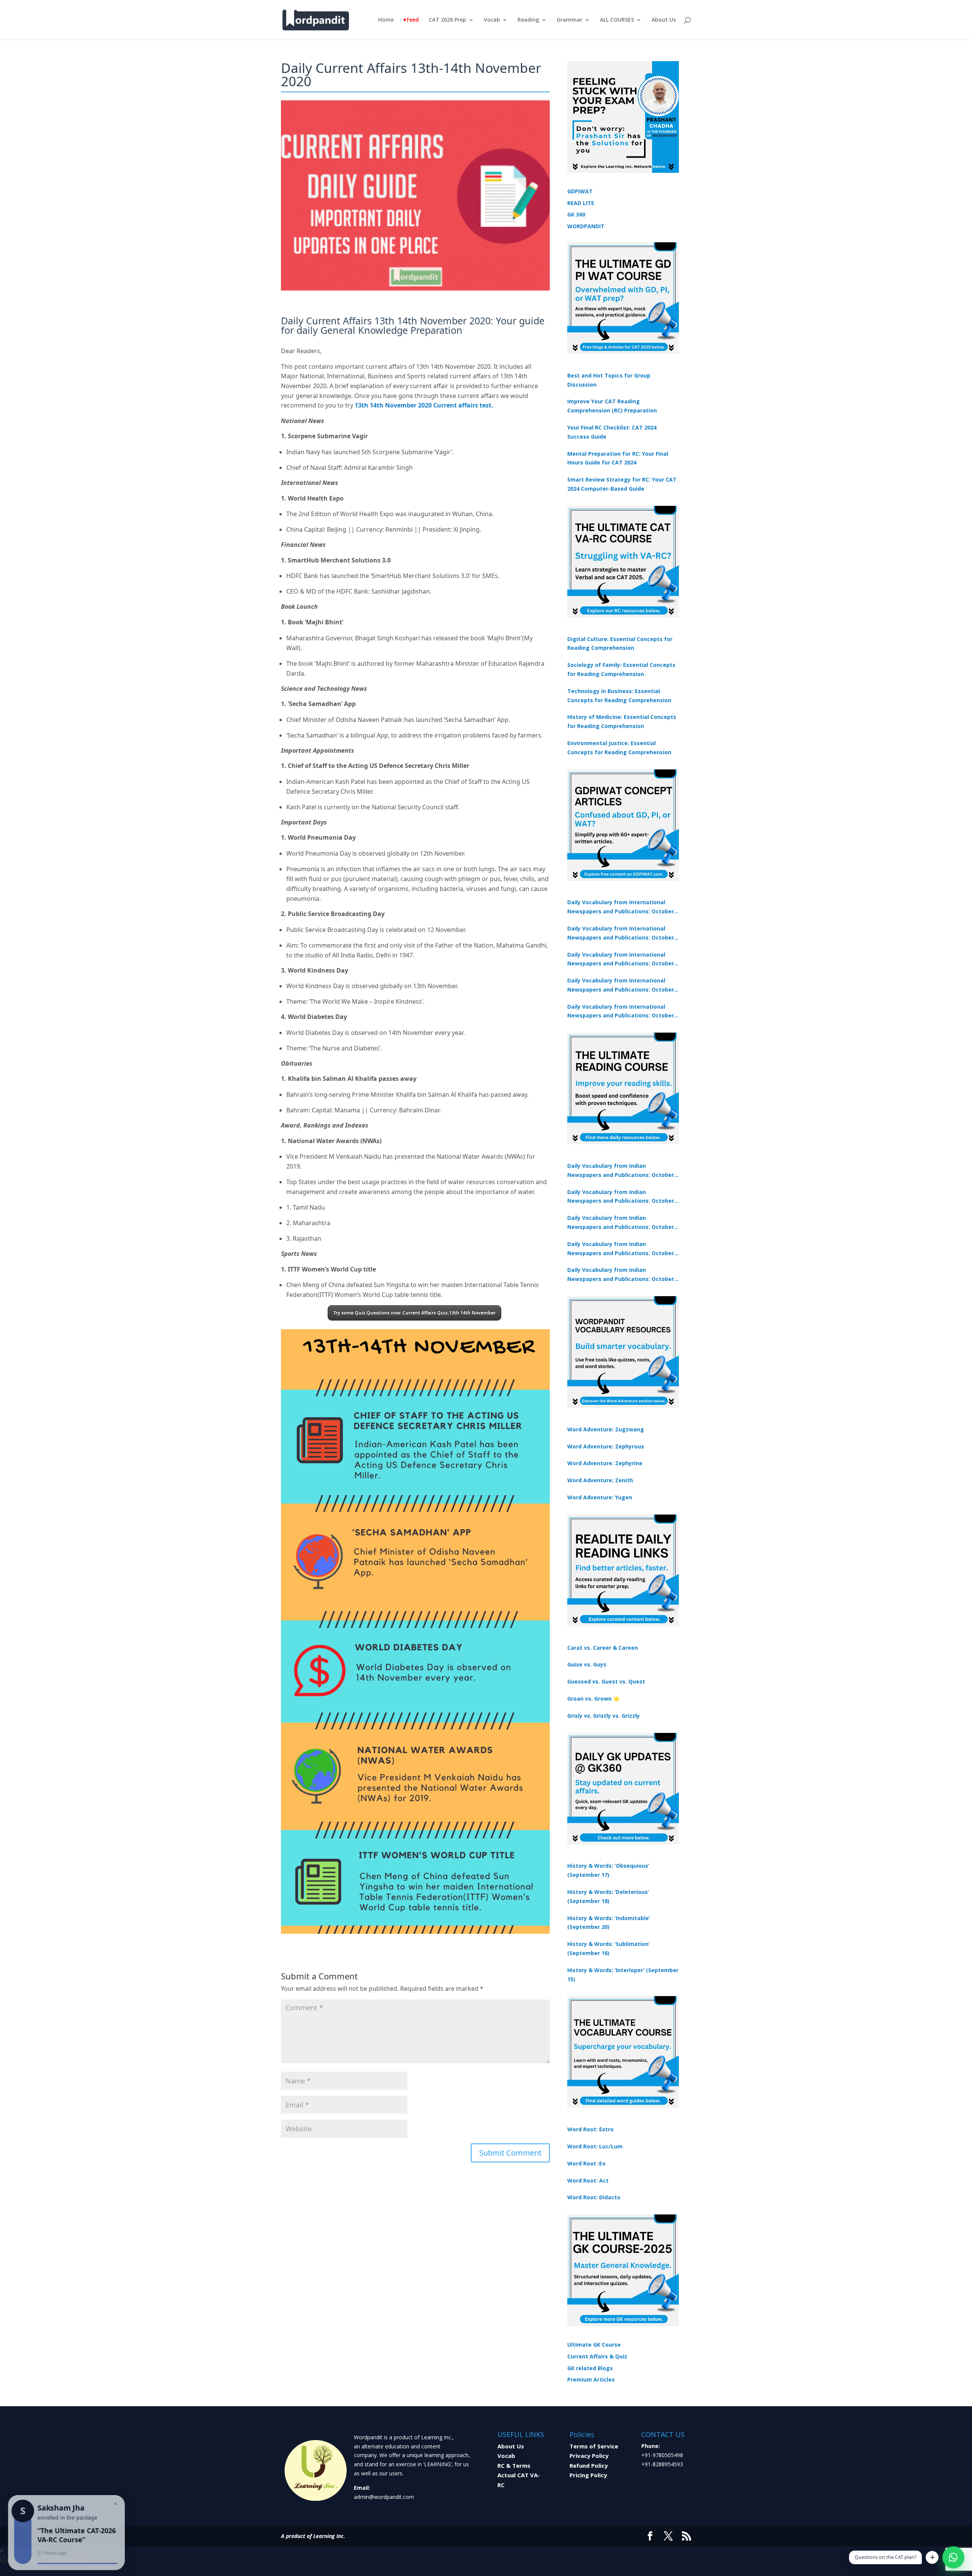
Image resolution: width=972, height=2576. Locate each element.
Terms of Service (594, 2446)
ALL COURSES (617, 20)
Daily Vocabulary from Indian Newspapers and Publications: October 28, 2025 (621, 1223)
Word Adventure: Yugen (600, 1497)
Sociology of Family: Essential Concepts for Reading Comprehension (621, 669)
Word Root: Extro (590, 2129)
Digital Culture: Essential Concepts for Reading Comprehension (620, 644)
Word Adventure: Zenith (600, 1480)
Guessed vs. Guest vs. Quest (606, 1681)
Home (386, 20)
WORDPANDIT (586, 226)
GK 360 (576, 214)
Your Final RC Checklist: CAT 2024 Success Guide (612, 432)
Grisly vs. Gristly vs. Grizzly (604, 1716)
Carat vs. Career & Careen (603, 1648)
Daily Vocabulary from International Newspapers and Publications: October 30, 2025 (621, 933)
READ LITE (581, 203)
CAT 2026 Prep (447, 20)
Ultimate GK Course (594, 2345)
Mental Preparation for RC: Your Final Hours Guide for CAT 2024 (618, 458)
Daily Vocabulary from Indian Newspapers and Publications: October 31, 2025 (621, 1171)
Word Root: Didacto (594, 2197)
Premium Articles (591, 2379)
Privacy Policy (589, 2456)
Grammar (570, 20)
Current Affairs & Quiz (597, 2356)
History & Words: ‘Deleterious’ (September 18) (608, 1896)
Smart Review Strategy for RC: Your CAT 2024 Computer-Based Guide (622, 484)
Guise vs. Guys (587, 1664)
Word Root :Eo (586, 2163)
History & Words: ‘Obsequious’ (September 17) (608, 1870)
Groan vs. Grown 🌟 (593, 1699)
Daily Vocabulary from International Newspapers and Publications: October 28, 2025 (621, 960)
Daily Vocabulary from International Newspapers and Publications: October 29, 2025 (621, 1012)
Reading (528, 20)
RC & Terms (514, 2465)
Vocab (492, 20)
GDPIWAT (580, 191)
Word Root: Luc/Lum (595, 2146)
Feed (413, 20)
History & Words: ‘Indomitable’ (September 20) (609, 1923)
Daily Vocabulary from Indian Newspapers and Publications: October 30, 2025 (621, 1197)
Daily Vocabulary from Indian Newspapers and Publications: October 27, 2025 (621, 1249)
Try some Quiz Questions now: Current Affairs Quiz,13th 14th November (414, 1313)
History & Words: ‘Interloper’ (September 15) (623, 1975)
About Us (664, 20)
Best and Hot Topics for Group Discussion (609, 380)
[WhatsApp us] (953, 2557)
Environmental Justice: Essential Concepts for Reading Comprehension (619, 748)
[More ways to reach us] (932, 2557)
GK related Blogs (590, 2368)
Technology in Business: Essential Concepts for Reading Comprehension (619, 696)
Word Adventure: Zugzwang (606, 1429)
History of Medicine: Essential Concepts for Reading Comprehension (622, 721)
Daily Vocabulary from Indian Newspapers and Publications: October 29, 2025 (621, 1275)
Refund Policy (589, 2465)
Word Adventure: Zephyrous (606, 1446)
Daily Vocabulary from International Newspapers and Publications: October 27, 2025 (621, 986)
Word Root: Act (588, 2180)
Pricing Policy (588, 2475)
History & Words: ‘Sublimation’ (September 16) (608, 1948)
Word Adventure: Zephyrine (605, 1463)
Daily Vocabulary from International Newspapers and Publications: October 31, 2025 (621, 907)
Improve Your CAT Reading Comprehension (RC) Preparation (612, 406)
